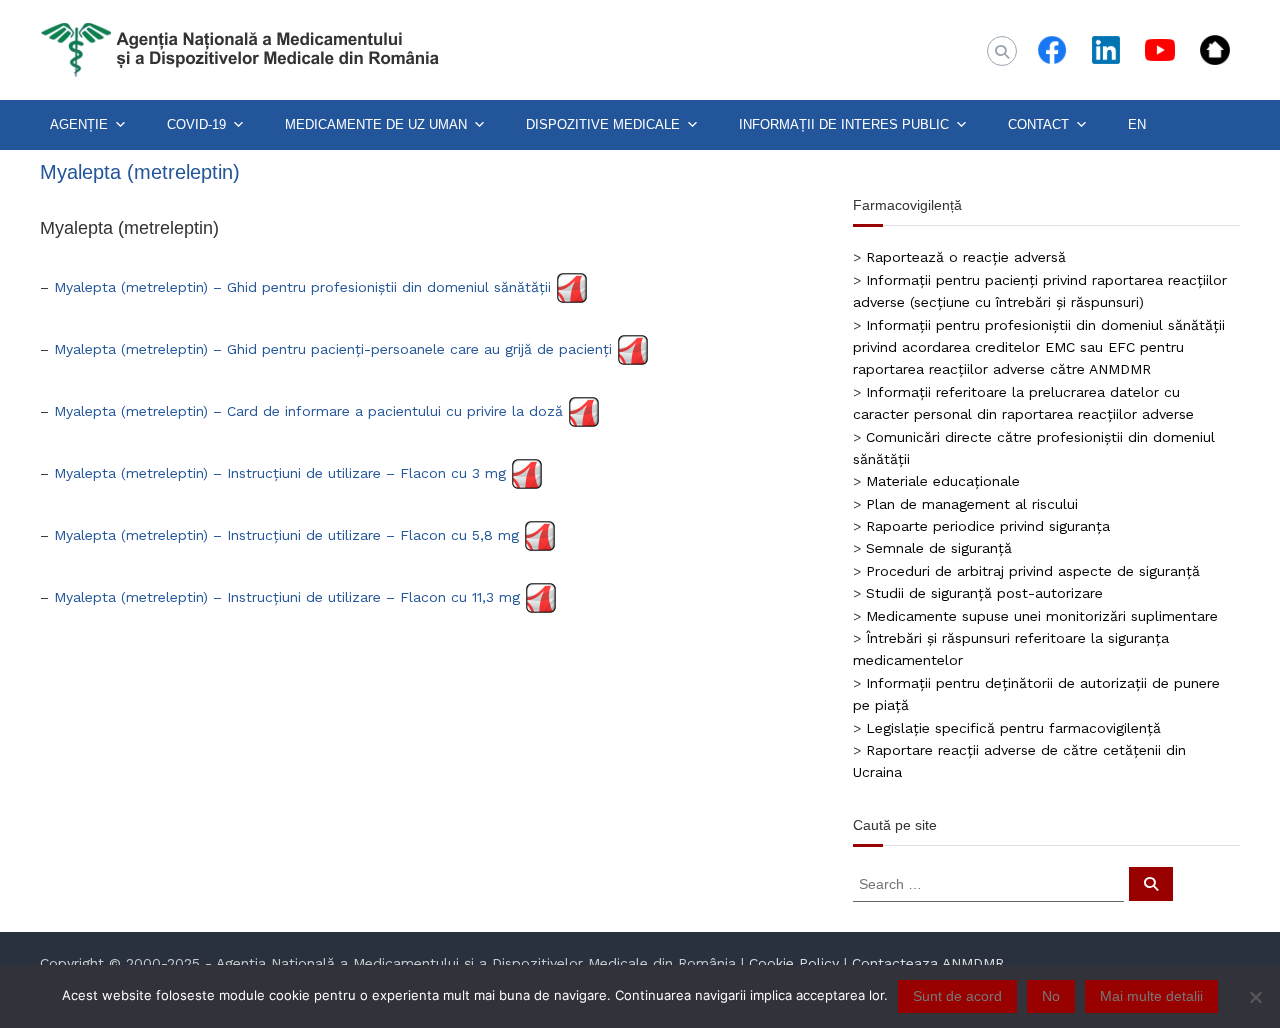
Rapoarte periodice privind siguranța (988, 526)
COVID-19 (196, 124)
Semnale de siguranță (939, 548)
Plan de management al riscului (972, 504)
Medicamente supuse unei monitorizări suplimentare (1042, 616)
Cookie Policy (794, 963)
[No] (1255, 997)
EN (1137, 124)
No (1051, 996)
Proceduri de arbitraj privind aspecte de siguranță (1033, 571)
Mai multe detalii (1151, 996)
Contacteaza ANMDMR (928, 963)
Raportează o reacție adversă (966, 257)
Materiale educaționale (943, 481)
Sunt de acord (957, 996)
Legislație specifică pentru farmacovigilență (1013, 728)
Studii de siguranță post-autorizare (984, 593)
